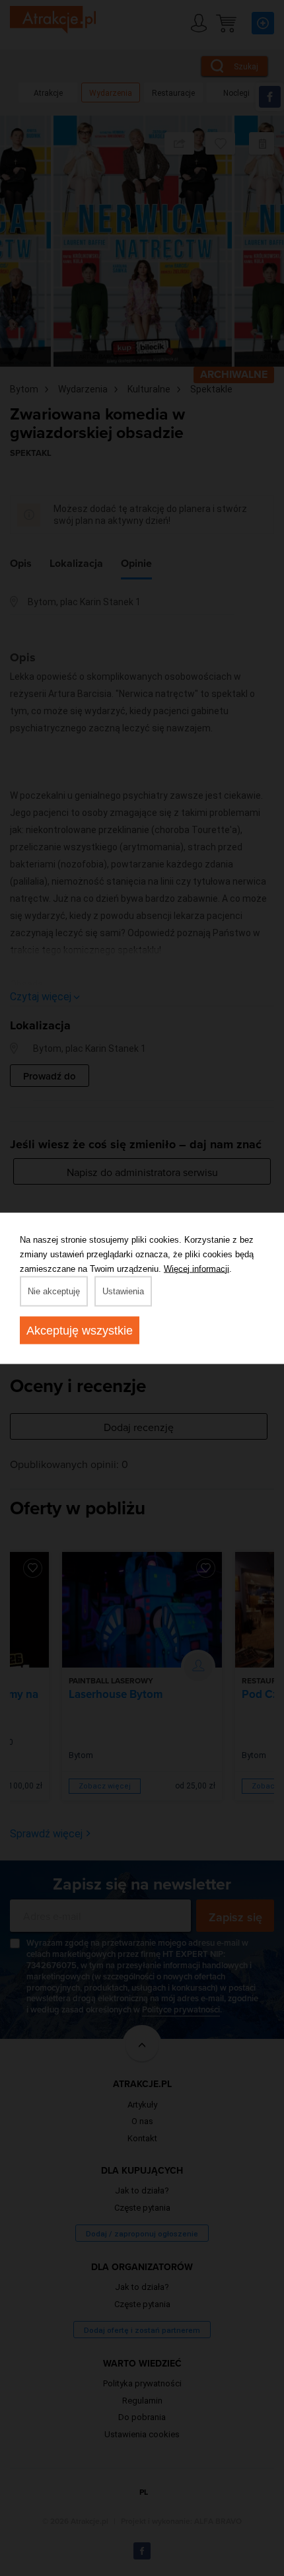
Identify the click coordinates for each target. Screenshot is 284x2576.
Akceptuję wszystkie (80, 1330)
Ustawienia (123, 1291)
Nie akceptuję (54, 1291)
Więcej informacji (196, 1268)
